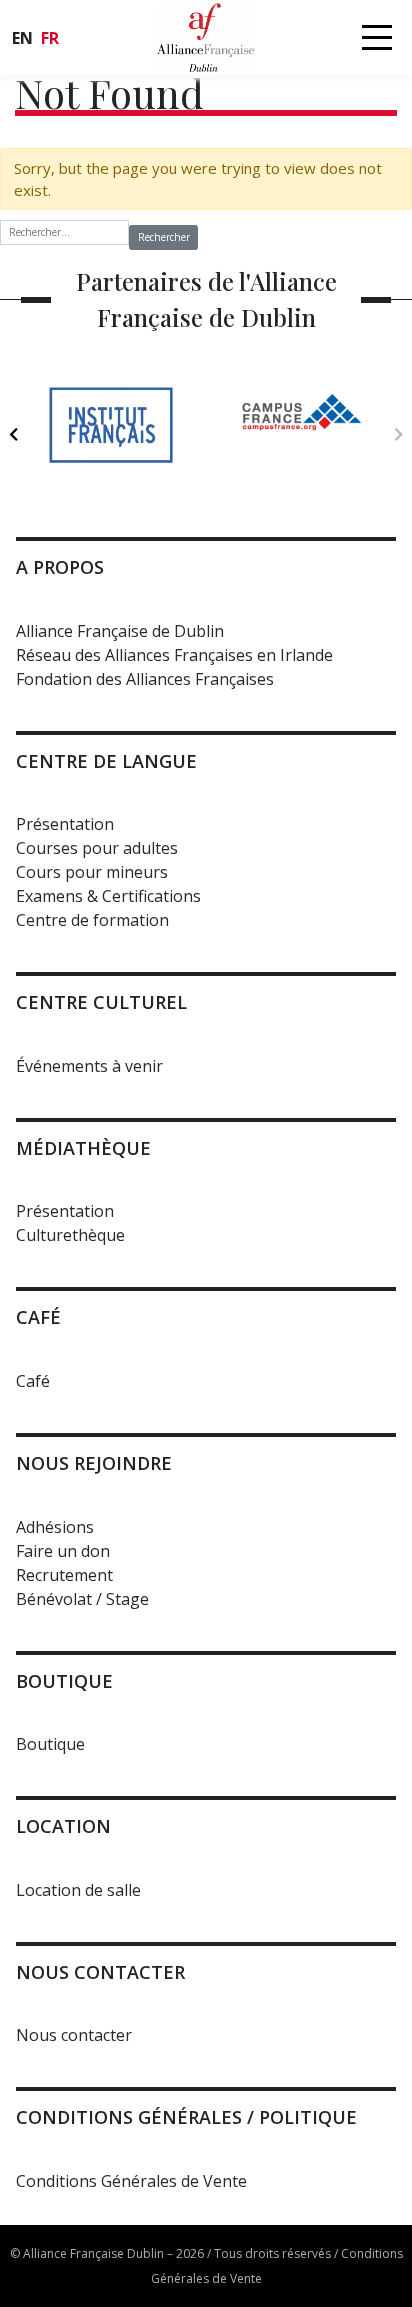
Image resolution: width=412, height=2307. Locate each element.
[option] (110, 424)
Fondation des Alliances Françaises (145, 679)
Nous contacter (74, 2035)
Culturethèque (70, 1235)
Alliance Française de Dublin (120, 631)
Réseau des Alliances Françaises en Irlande (174, 655)
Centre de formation (92, 920)
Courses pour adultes (97, 848)
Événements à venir (89, 1066)
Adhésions (55, 1527)
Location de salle (78, 1890)
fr (50, 38)
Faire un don (63, 1551)
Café (33, 1381)
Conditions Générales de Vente (131, 2181)
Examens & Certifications (108, 896)
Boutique (50, 1744)
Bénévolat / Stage (82, 1599)
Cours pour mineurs (92, 872)
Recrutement (64, 1575)
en (22, 38)
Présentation (65, 824)
